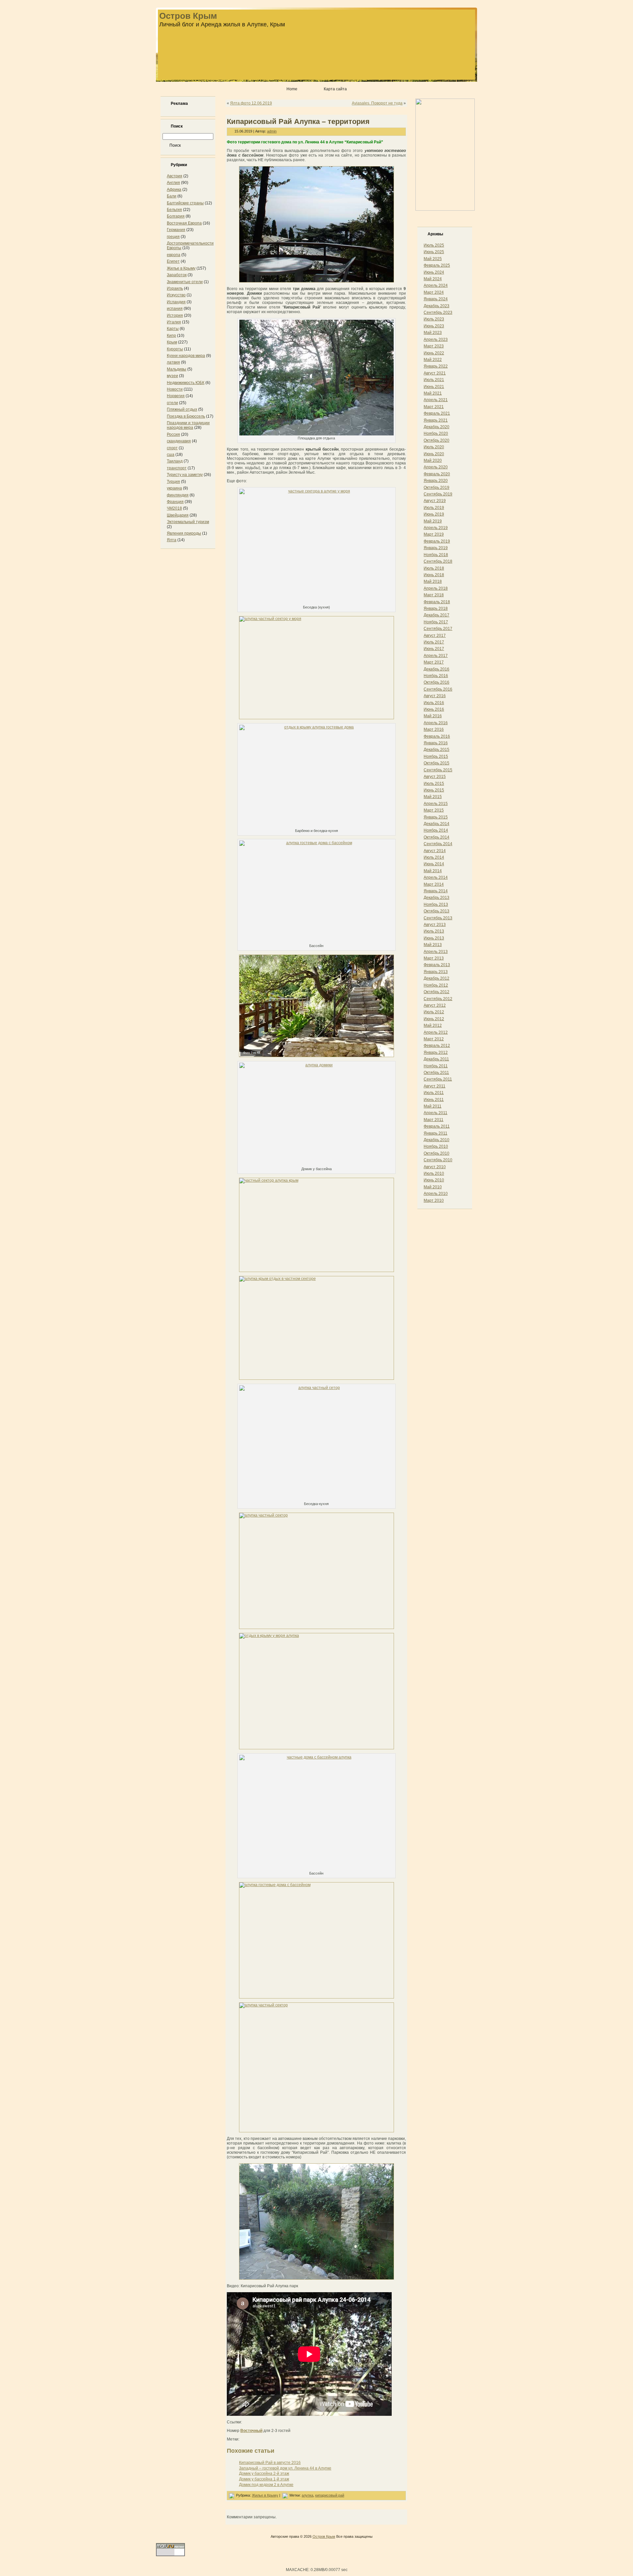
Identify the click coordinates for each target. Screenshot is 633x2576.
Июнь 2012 (434, 1019)
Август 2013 (435, 925)
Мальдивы (177, 369)
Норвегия (176, 396)
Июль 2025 (434, 245)
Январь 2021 (436, 420)
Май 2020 (433, 460)
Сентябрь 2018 (438, 561)
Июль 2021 (434, 380)
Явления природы (184, 533)
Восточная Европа (184, 223)
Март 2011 (434, 1120)
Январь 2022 (436, 366)
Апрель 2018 (436, 588)
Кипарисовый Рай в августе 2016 (270, 2463)
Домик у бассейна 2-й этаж (264, 2473)
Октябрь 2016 (437, 682)
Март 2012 (434, 1039)
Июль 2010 (434, 1173)
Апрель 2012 (436, 1032)
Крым (172, 342)
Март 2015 (434, 810)
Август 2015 (435, 777)
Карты (173, 329)
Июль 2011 (434, 1093)
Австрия (175, 176)
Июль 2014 (434, 857)
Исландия (176, 302)
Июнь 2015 (434, 790)
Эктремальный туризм (188, 522)
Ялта (172, 540)
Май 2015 (433, 797)
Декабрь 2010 (437, 1140)
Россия (173, 434)
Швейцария (178, 515)
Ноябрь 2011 (436, 1066)
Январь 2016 (436, 743)
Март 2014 (434, 884)
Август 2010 (435, 1167)
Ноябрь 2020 (436, 433)
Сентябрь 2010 (438, 1160)
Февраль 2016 (437, 736)
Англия (173, 183)
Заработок (177, 275)
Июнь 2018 (434, 575)
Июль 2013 (434, 931)
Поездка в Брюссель (186, 416)
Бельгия (174, 210)
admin (272, 131)
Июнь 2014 (434, 864)
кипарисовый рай (330, 2495)
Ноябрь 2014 (436, 830)
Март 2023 (434, 346)
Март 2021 (434, 407)
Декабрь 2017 (437, 615)
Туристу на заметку (185, 475)
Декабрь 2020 (437, 427)
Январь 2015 (436, 817)
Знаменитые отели (185, 282)
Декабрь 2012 (437, 978)
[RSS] (163, 2539)
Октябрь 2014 (437, 837)
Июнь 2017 (434, 649)
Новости (175, 389)
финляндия (178, 495)
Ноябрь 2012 (436, 985)
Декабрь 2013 (437, 898)
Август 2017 (435, 636)
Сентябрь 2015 (438, 770)
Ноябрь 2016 (436, 676)
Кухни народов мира (186, 356)
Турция (173, 482)
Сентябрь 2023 (438, 312)
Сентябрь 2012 (438, 999)
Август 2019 (435, 501)
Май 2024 (433, 279)
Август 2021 (435, 373)
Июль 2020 (434, 447)
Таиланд (175, 461)
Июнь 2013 (434, 938)
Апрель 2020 (436, 467)
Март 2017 (434, 662)
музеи (172, 376)
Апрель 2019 (436, 528)
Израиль (175, 288)
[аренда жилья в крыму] (445, 209)
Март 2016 (434, 729)
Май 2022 (433, 360)
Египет (173, 261)
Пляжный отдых (182, 409)
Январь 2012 (436, 1052)
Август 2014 (435, 851)
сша (171, 455)
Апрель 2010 (436, 1194)
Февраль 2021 (437, 413)
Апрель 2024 (436, 285)
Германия (176, 230)
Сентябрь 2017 (438, 629)
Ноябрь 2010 (436, 1146)
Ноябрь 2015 (436, 756)
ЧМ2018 (174, 508)
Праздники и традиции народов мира (188, 425)
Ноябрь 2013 (436, 904)
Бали (172, 196)
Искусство (176, 295)
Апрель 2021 (436, 400)
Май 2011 (433, 1106)
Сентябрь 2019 (438, 494)
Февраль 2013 (437, 965)
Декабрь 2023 (437, 306)
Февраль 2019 (437, 541)
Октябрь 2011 (436, 1073)
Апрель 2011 (436, 1113)
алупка (307, 2495)
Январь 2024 (436, 299)
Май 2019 (433, 521)
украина (174, 488)
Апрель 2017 (436, 656)
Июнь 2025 (434, 252)
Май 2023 (433, 333)
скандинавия (179, 441)
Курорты (175, 349)
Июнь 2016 (434, 709)
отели (172, 403)
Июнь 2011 (434, 1100)
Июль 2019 (434, 508)
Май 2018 (433, 581)
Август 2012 (435, 1005)
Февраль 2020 (437, 474)
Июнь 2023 (434, 326)
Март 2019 (434, 534)
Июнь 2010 (434, 1180)
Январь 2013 (436, 972)
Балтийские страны (185, 203)
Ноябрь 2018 (436, 555)
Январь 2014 (436, 891)
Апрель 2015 (436, 804)
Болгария (176, 216)
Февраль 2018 (437, 602)
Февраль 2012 (437, 1046)
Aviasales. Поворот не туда (377, 103)
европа (174, 255)
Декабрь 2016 (437, 669)
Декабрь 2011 (436, 1059)
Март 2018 (434, 595)
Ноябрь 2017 (436, 622)
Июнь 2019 (434, 514)
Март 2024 (434, 292)
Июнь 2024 (434, 272)
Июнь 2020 (434, 454)
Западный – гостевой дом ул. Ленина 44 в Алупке (285, 2468)
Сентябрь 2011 (438, 1079)
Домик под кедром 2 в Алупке (266, 2485)
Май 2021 (433, 393)
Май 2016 (433, 716)
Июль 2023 (434, 319)
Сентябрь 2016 (438, 689)
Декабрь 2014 (437, 824)
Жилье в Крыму (181, 268)
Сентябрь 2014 (438, 844)
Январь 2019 (436, 548)
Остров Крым (188, 16)
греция (173, 237)
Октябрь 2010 (437, 1153)
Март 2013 (434, 958)
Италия (174, 322)
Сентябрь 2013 (438, 918)
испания (175, 309)
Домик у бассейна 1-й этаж (264, 2479)
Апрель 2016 (436, 723)
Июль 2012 (434, 1012)
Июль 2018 (434, 568)
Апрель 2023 (436, 340)
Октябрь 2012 (437, 992)
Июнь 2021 (434, 387)
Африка (174, 190)
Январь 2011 (436, 1133)
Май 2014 (433, 871)
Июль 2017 (434, 642)
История (175, 315)
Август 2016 (435, 696)
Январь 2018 (436, 608)
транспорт (177, 468)
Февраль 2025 (437, 265)
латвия (173, 362)
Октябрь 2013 (437, 911)
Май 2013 (433, 945)
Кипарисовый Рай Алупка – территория (298, 121)
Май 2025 (433, 259)
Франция (175, 502)
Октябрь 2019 (437, 488)
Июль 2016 (434, 703)
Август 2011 (435, 1086)
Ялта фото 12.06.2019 (251, 103)
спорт (172, 448)
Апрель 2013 (436, 952)
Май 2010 (433, 1187)
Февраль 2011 (437, 1126)
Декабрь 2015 (437, 750)
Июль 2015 (434, 784)
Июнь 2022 (434, 353)
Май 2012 (433, 1025)
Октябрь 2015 (437, 763)
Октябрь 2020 (437, 440)
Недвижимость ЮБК (186, 383)
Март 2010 (434, 1200)
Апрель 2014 (436, 877)
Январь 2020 (436, 481)
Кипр (171, 336)
